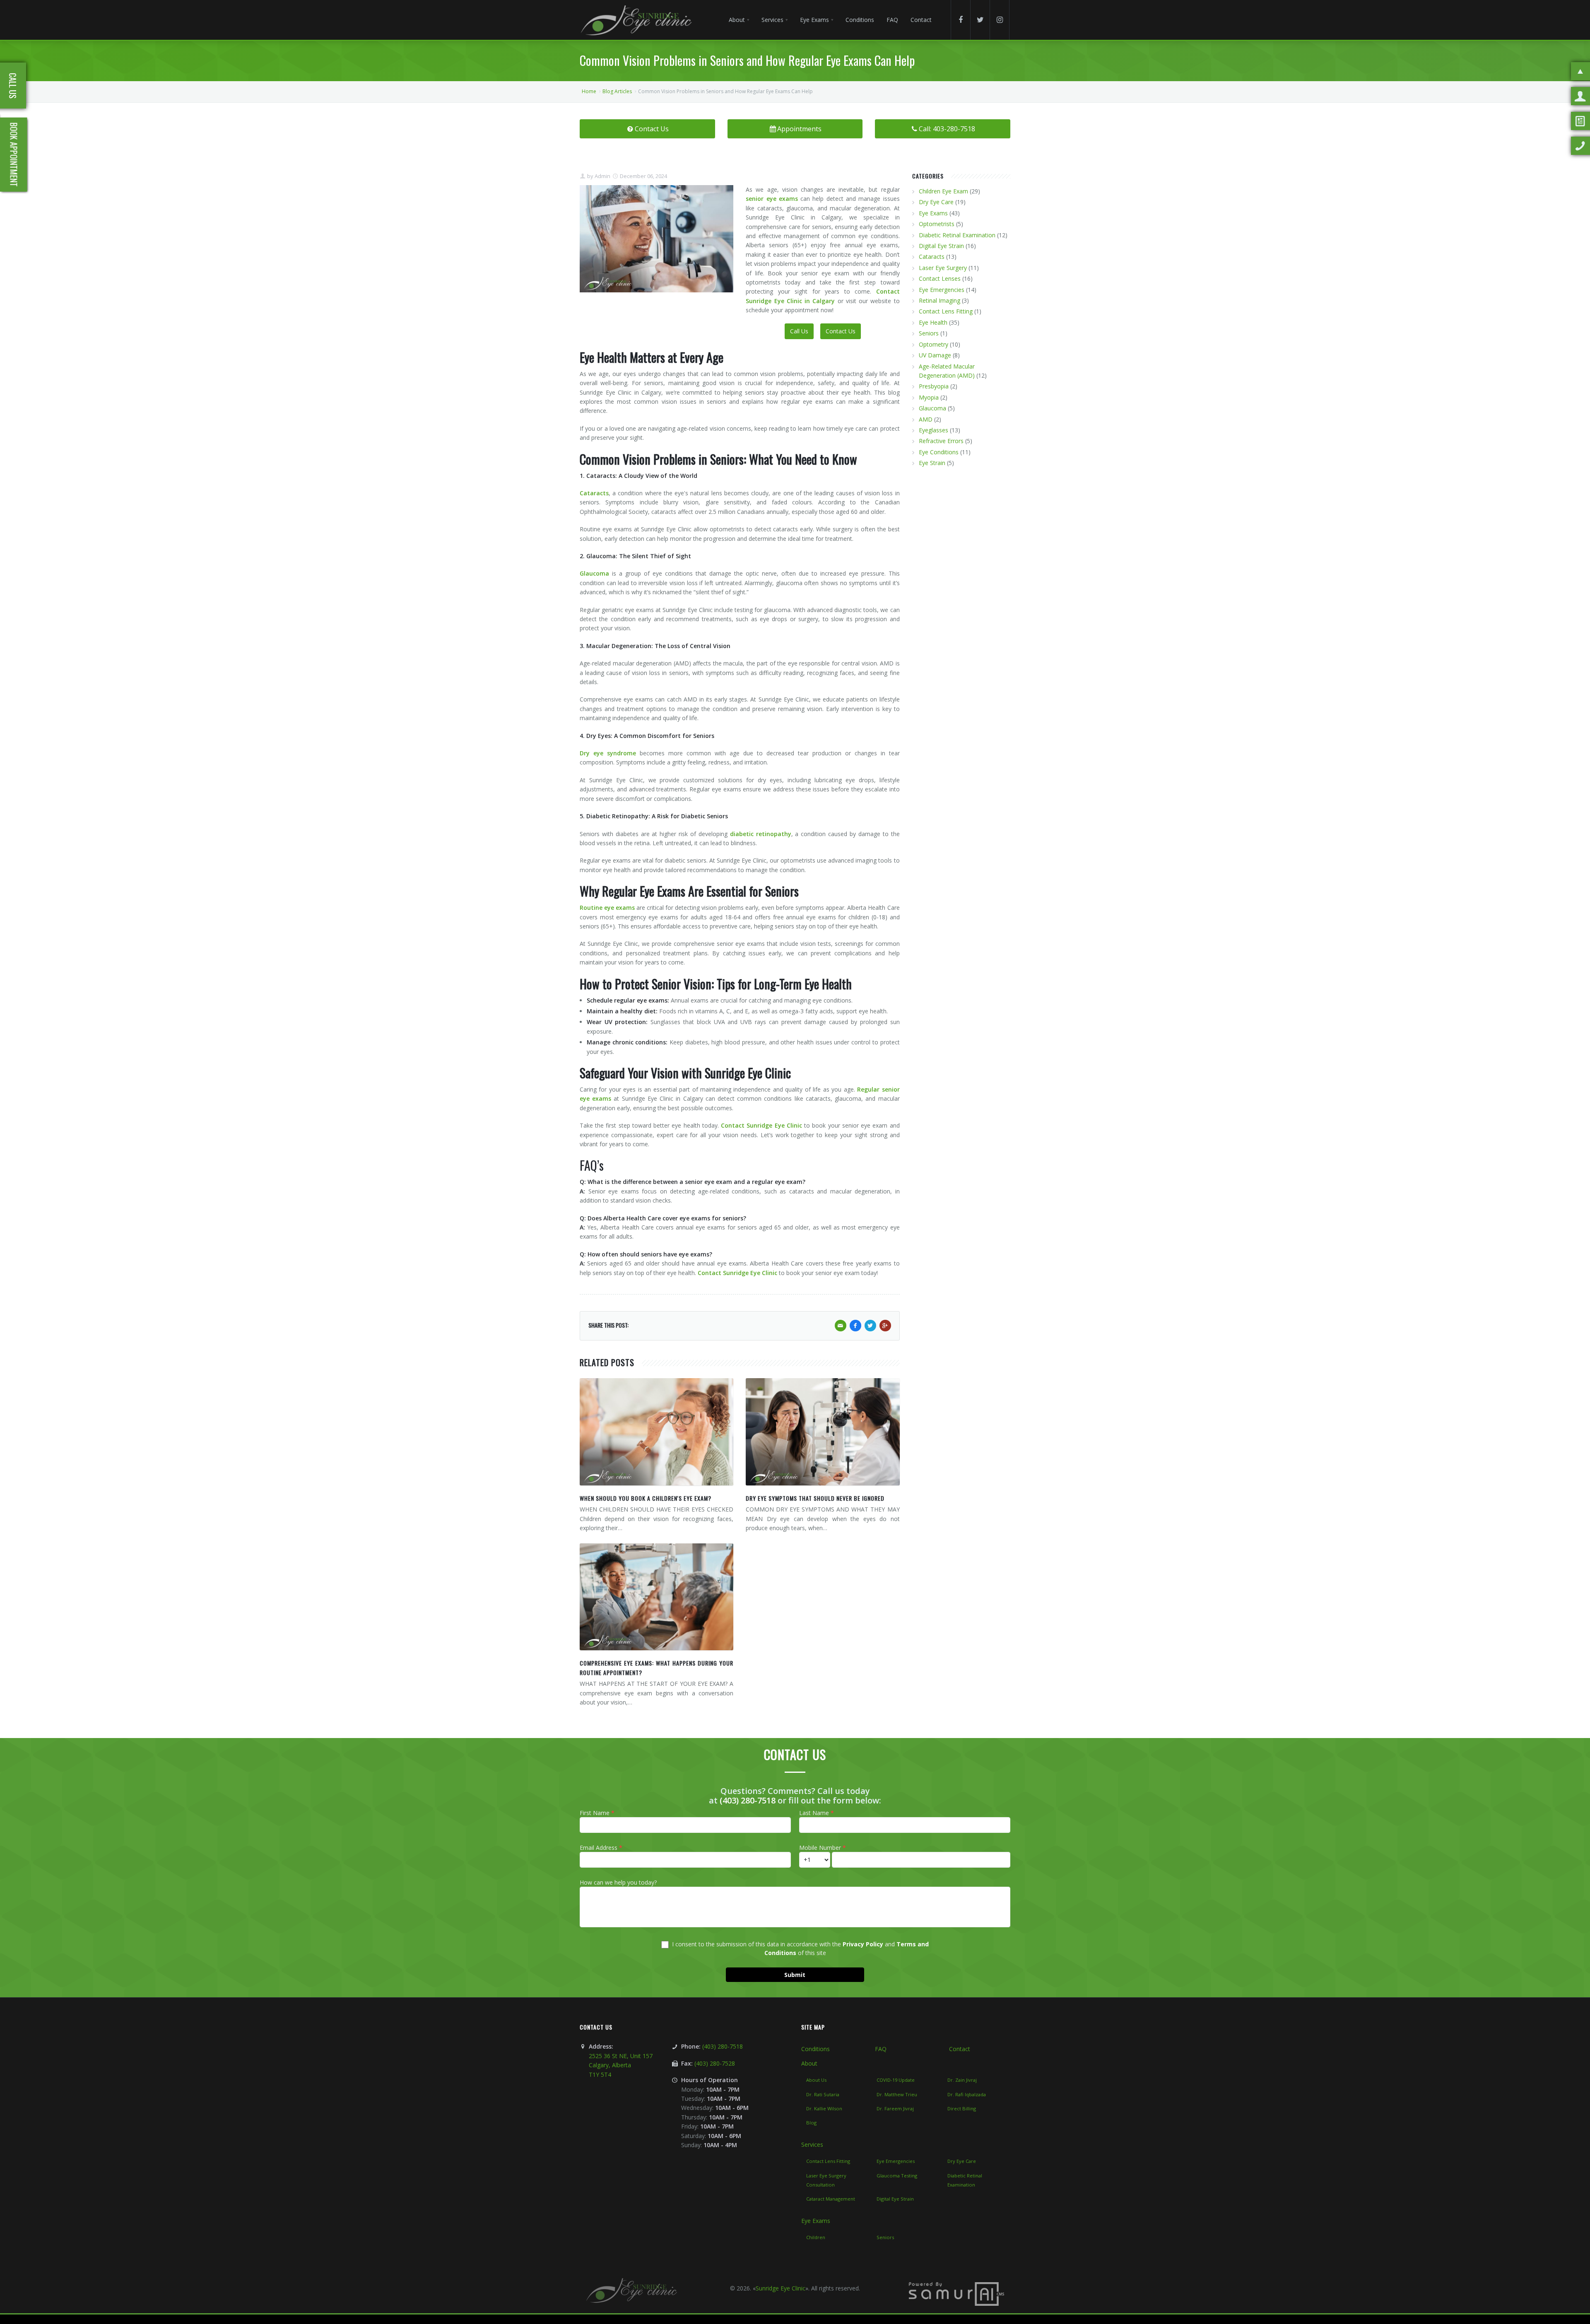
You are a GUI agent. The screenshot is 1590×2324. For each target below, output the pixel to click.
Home (589, 91)
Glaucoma (594, 573)
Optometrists (937, 224)
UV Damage (935, 355)
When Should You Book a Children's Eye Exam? (646, 1498)
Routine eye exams (607, 908)
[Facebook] (961, 20)
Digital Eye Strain (941, 246)
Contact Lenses (940, 278)
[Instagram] (1000, 20)
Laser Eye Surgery (943, 268)
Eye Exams (933, 213)
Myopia (929, 397)
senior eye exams (772, 199)
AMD (926, 419)
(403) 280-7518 (748, 1800)
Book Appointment (14, 155)
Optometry (934, 344)
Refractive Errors (941, 441)
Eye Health (933, 322)
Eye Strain (932, 463)
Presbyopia (934, 386)
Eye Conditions (939, 452)
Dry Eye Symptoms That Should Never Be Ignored (815, 1498)
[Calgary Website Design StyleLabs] (956, 2293)
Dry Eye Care (936, 202)
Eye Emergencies (942, 290)
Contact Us (652, 129)
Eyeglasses (934, 430)
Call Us (799, 331)
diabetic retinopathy (761, 834)
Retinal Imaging (940, 300)
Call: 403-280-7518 (947, 129)
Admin (602, 176)
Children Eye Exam (943, 191)
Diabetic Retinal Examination (957, 235)
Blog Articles (617, 91)
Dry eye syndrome (608, 753)
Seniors (929, 333)
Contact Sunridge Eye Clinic (761, 1125)
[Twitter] (980, 20)
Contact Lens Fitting (946, 311)
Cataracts (594, 493)
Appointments (799, 129)
